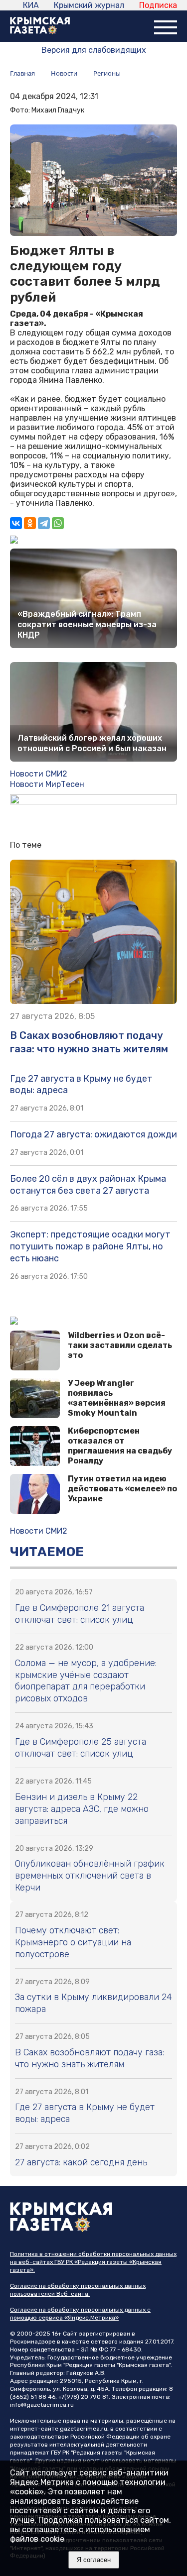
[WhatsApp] (58, 523)
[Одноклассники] (30, 523)
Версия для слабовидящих (94, 50)
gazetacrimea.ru (84, 2429)
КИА (31, 5)
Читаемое (47, 1552)
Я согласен (94, 2560)
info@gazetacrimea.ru (42, 2405)
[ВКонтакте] (16, 523)
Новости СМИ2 (39, 774)
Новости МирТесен (47, 784)
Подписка (158, 5)
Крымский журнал (89, 5)
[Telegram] (44, 523)
